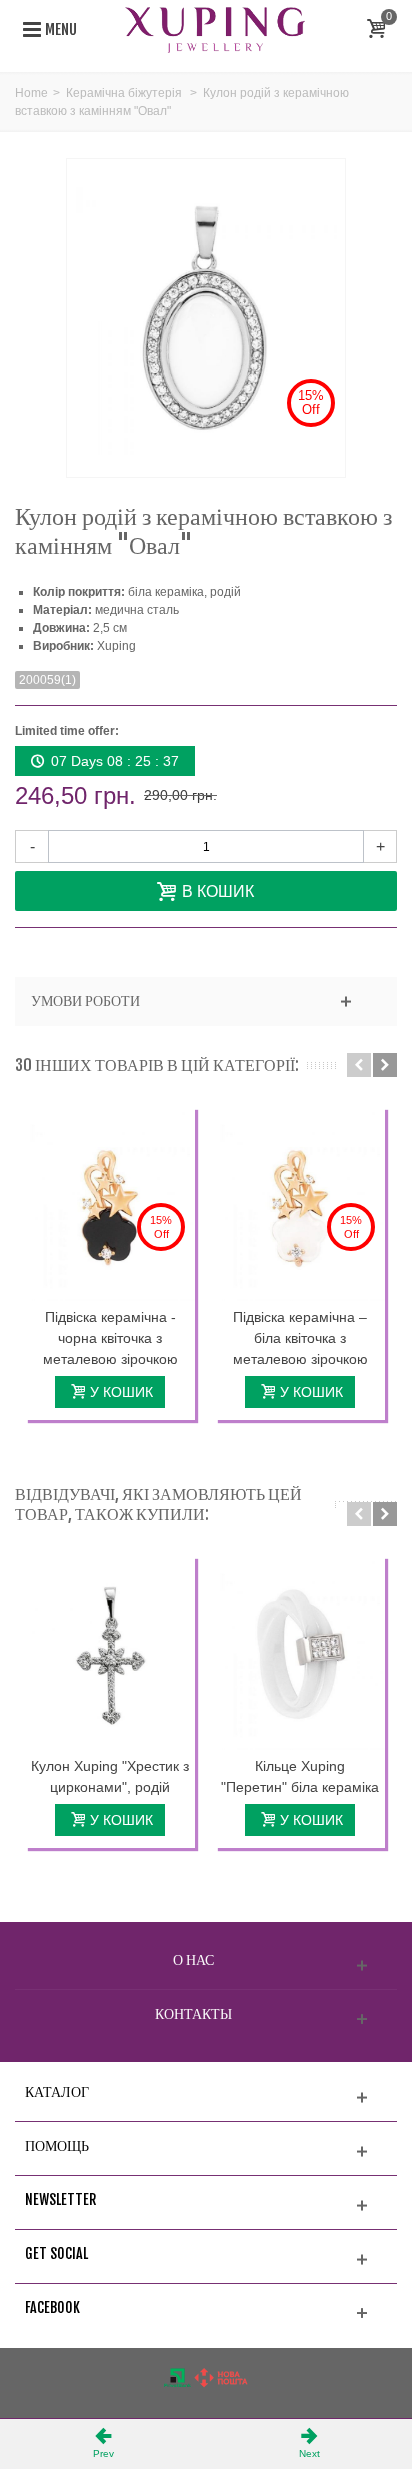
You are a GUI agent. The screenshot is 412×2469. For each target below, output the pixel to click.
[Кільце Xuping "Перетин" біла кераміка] (300, 1653)
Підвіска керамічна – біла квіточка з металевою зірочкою (300, 1338)
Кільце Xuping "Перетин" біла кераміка (300, 1776)
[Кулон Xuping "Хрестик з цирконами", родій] (110, 1653)
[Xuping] (215, 29)
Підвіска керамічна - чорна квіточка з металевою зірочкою (110, 1338)
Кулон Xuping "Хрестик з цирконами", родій (110, 1776)
